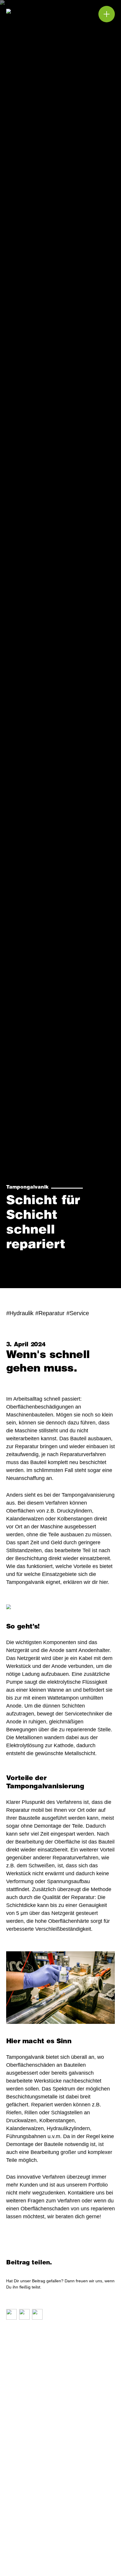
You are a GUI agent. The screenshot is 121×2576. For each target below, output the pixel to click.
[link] (32, 2559)
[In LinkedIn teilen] (37, 2314)
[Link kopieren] (11, 2314)
